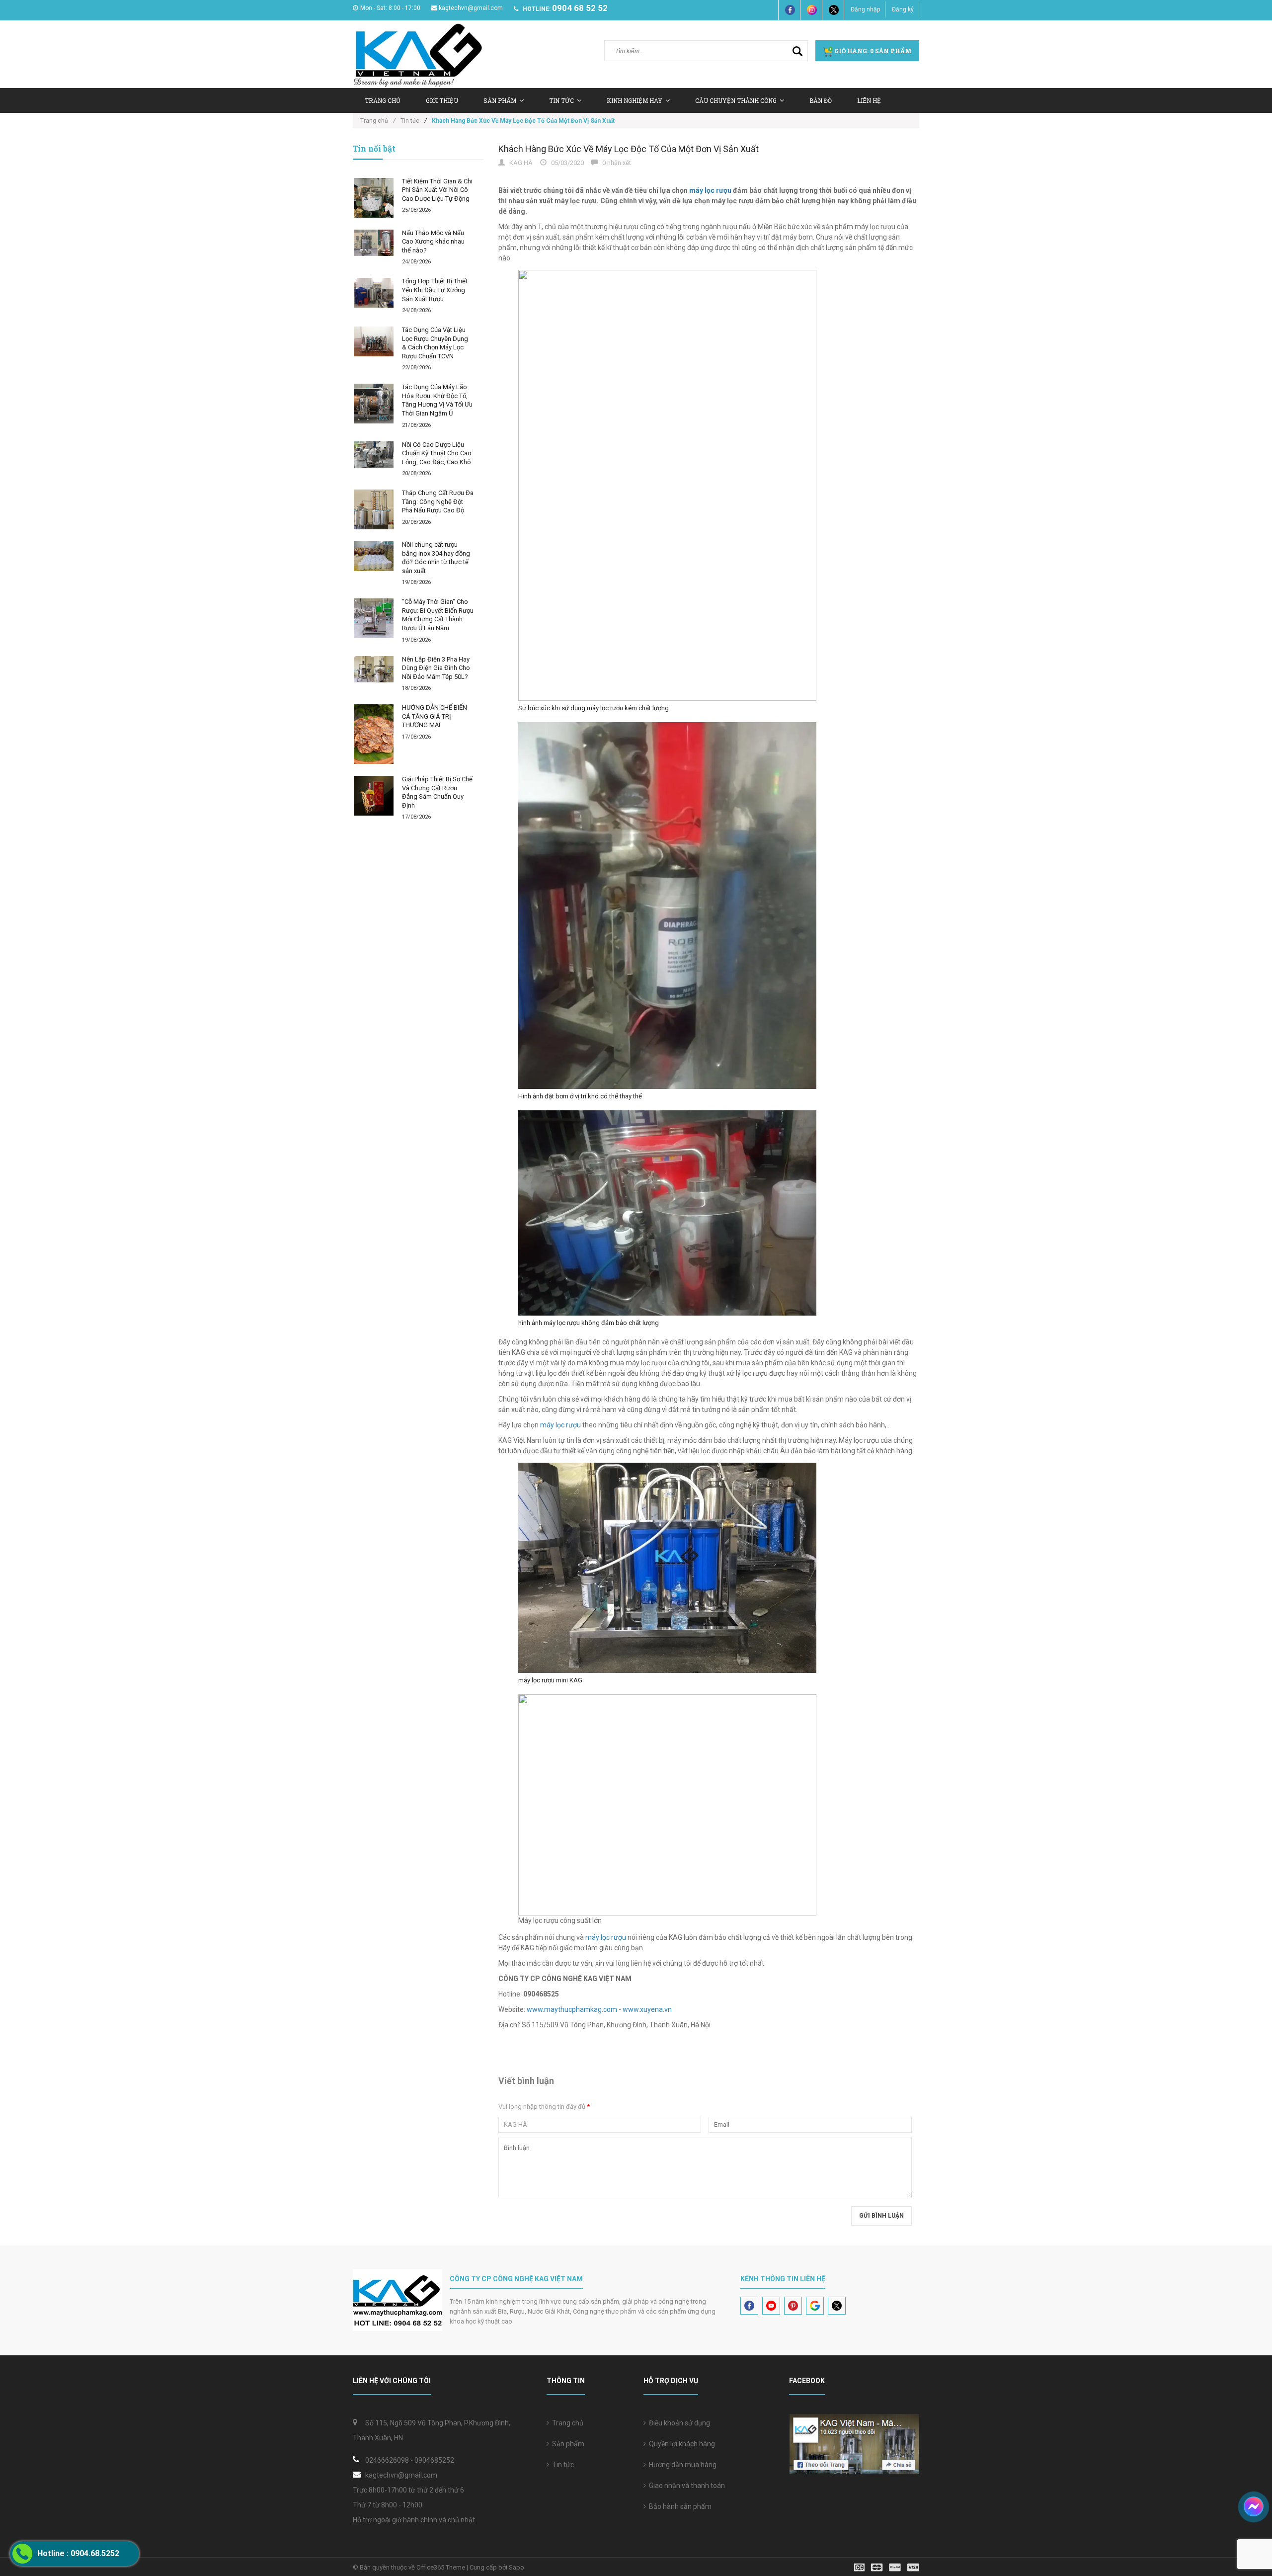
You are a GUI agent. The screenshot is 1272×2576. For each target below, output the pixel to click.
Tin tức (561, 2465)
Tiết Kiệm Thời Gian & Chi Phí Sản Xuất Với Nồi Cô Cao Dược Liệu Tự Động (437, 190)
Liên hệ (869, 100)
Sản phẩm (567, 2444)
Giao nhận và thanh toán (685, 2486)
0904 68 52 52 (580, 8)
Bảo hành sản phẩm (679, 2506)
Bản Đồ (821, 100)
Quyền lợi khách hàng (680, 2444)
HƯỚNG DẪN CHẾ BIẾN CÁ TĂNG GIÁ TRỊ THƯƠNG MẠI (435, 716)
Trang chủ (566, 2423)
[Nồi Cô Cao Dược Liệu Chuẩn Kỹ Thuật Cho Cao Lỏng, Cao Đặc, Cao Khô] (374, 455)
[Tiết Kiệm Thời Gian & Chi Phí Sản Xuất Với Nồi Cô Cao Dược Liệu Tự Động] (374, 198)
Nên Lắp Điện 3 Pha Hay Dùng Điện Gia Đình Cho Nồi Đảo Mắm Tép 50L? (436, 668)
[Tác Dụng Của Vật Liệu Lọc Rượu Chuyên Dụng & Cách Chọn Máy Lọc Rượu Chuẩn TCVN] (374, 341)
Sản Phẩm (500, 100)
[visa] (887, 2567)
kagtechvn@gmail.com (471, 8)
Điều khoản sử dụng (678, 2423)
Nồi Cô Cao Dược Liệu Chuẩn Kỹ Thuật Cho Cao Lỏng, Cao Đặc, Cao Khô (437, 453)
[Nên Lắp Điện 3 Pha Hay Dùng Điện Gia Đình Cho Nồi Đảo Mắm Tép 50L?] (374, 669)
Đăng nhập (865, 9)
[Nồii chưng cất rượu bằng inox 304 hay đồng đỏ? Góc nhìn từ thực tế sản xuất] (374, 556)
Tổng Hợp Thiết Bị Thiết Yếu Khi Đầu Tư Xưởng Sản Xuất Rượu (435, 290)
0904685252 (434, 2460)
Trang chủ (383, 100)
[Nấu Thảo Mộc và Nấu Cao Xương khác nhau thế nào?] (374, 243)
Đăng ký (903, 9)
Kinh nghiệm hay (635, 100)
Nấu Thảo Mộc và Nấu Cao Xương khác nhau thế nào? (433, 242)
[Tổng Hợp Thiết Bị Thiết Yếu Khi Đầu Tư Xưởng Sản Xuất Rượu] (374, 293)
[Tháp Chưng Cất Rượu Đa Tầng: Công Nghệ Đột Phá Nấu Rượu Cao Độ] (374, 509)
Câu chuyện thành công (736, 100)
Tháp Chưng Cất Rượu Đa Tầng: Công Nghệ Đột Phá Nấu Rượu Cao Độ (438, 501)
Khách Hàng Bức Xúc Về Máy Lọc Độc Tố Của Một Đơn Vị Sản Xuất (629, 149)
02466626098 (387, 2460)
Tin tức (561, 100)
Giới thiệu (442, 100)
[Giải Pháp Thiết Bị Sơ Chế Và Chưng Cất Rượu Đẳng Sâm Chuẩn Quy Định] (374, 796)
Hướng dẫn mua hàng (681, 2465)
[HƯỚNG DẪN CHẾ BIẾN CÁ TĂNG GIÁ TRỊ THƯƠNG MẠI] (374, 734)
